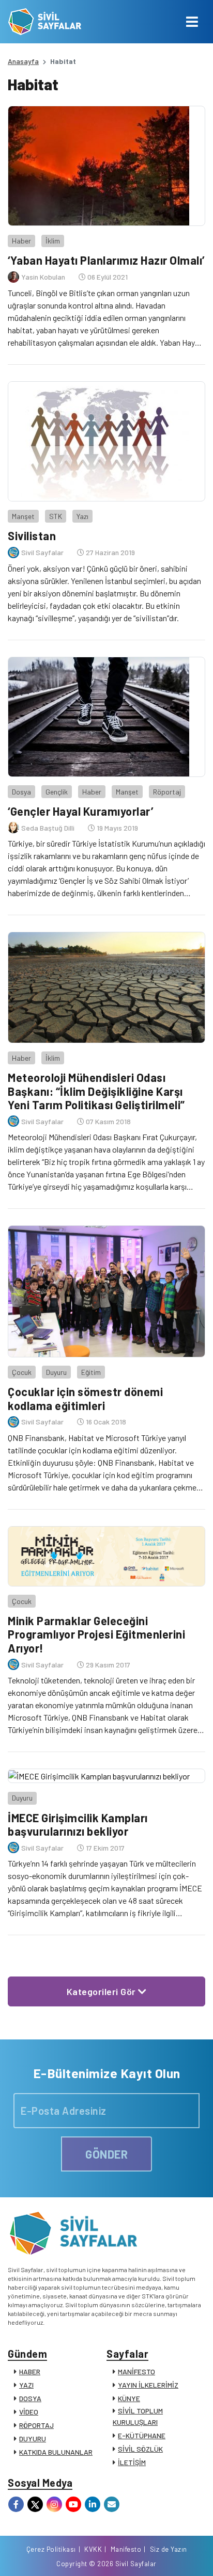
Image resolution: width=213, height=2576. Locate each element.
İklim (53, 241)
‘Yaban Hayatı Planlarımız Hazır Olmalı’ (106, 260)
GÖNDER (106, 2154)
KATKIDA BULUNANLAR (56, 2452)
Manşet (23, 516)
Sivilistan (32, 536)
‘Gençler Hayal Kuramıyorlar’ (80, 811)
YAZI (26, 2385)
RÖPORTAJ (36, 2425)
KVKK (93, 2549)
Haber (21, 241)
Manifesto (126, 2549)
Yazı (82, 516)
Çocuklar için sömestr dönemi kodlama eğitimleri (85, 1398)
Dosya (21, 792)
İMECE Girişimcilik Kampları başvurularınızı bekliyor (78, 1824)
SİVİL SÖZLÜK (140, 2449)
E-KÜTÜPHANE (142, 2435)
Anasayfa (23, 61)
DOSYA (30, 2398)
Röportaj (167, 792)
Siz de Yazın (169, 2549)
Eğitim (91, 1372)
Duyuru (56, 1372)
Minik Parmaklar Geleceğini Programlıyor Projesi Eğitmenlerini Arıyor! (96, 1634)
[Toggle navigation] (192, 22)
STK (56, 516)
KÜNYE (129, 2398)
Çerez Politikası (51, 2549)
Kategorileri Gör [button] (103, 1991)
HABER (30, 2371)
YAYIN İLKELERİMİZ (148, 2385)
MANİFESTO (136, 2371)
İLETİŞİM (132, 2462)
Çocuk (22, 1372)
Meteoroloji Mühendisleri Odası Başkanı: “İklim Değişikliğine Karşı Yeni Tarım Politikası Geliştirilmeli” (96, 1091)
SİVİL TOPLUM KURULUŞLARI (138, 2416)
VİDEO (29, 2412)
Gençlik (57, 792)
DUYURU (33, 2439)
